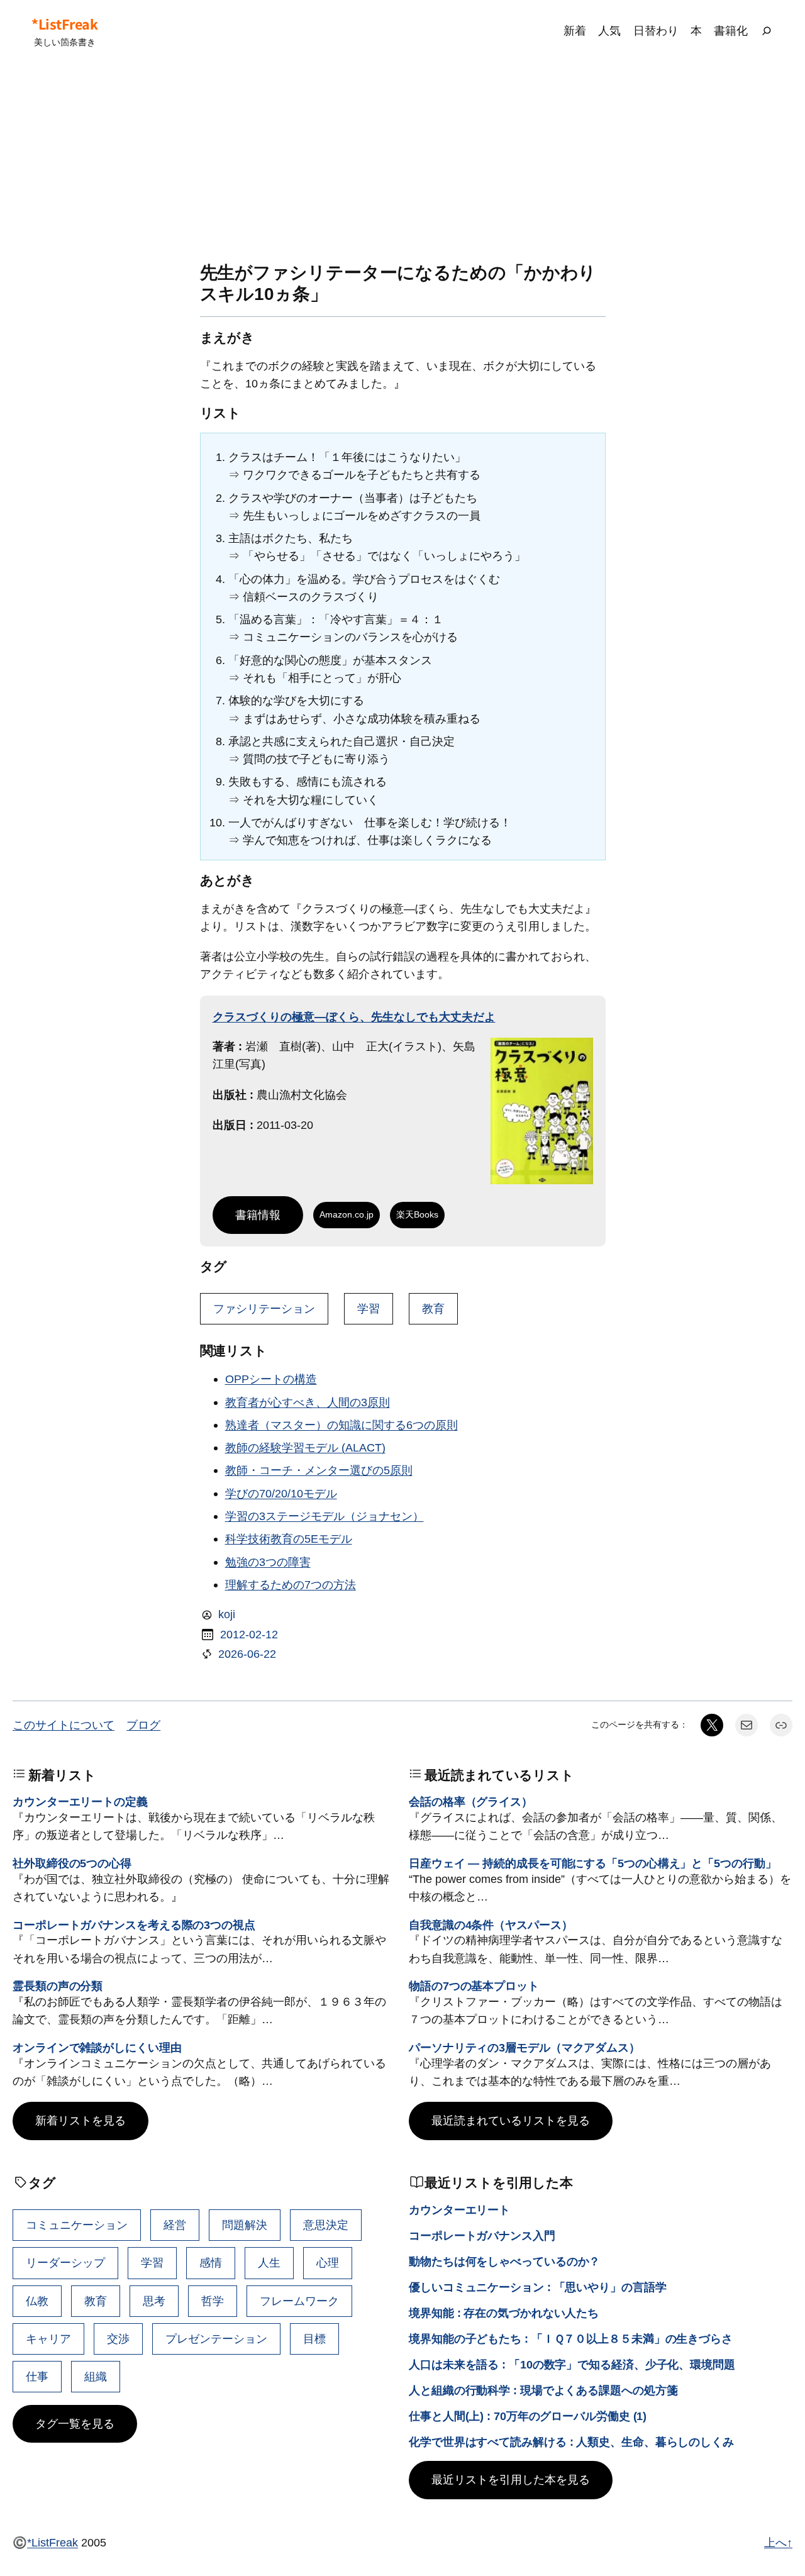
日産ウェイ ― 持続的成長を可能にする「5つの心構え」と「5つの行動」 (593, 1863)
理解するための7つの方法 (291, 1585)
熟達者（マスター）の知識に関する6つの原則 (341, 1425)
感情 (211, 2262)
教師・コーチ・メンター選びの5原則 (319, 1470)
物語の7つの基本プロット (474, 1986)
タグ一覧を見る (75, 2423)
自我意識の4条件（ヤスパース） (491, 1925)
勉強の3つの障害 (268, 1562)
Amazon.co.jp (347, 1214)
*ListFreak (64, 24)
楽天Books (417, 1214)
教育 (433, 1308)
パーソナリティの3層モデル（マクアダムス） (525, 2047)
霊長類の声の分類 (58, 1986)
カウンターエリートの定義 (80, 1802)
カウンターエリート (459, 2210)
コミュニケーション (77, 2225)
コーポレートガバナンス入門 (482, 2235)
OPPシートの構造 (271, 1379)
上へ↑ (778, 2542)
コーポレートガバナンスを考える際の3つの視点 (134, 1925)
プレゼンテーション (216, 2339)
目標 (314, 2339)
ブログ (143, 1725)
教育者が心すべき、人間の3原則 (308, 1402)
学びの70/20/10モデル (281, 1493)
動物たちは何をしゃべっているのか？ (504, 2261)
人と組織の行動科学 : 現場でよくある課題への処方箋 (543, 2390)
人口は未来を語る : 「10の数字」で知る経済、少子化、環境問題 (572, 2364)
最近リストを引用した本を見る (511, 2479)
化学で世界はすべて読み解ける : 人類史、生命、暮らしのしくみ (571, 2442)
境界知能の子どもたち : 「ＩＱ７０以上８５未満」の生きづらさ (571, 2339)
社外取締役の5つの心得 (72, 1863)
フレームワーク (299, 2301)
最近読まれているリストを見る (511, 2120)
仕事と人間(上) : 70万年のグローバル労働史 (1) (528, 2416)
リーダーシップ (65, 2262)
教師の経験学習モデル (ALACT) (305, 1447)
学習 (369, 1308)
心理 (328, 2262)
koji (227, 1614)
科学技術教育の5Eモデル (289, 1539)
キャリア (48, 2339)
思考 (154, 2301)
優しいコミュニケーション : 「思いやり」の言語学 (538, 2287)
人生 (269, 2262)
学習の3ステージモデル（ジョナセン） (325, 1516)
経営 (175, 2225)
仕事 (37, 2376)
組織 (96, 2376)
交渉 (118, 2339)
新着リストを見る (80, 2120)
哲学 (213, 2301)
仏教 (37, 2301)
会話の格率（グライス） (471, 1802)
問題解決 (245, 2225)
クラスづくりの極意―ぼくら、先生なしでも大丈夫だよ (354, 1017)
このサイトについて (64, 1725)
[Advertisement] (402, 162)
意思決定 (326, 2225)
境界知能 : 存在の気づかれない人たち (504, 2313)
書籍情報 (258, 1215)
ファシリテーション (264, 1308)
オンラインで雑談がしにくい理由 (97, 2047)
